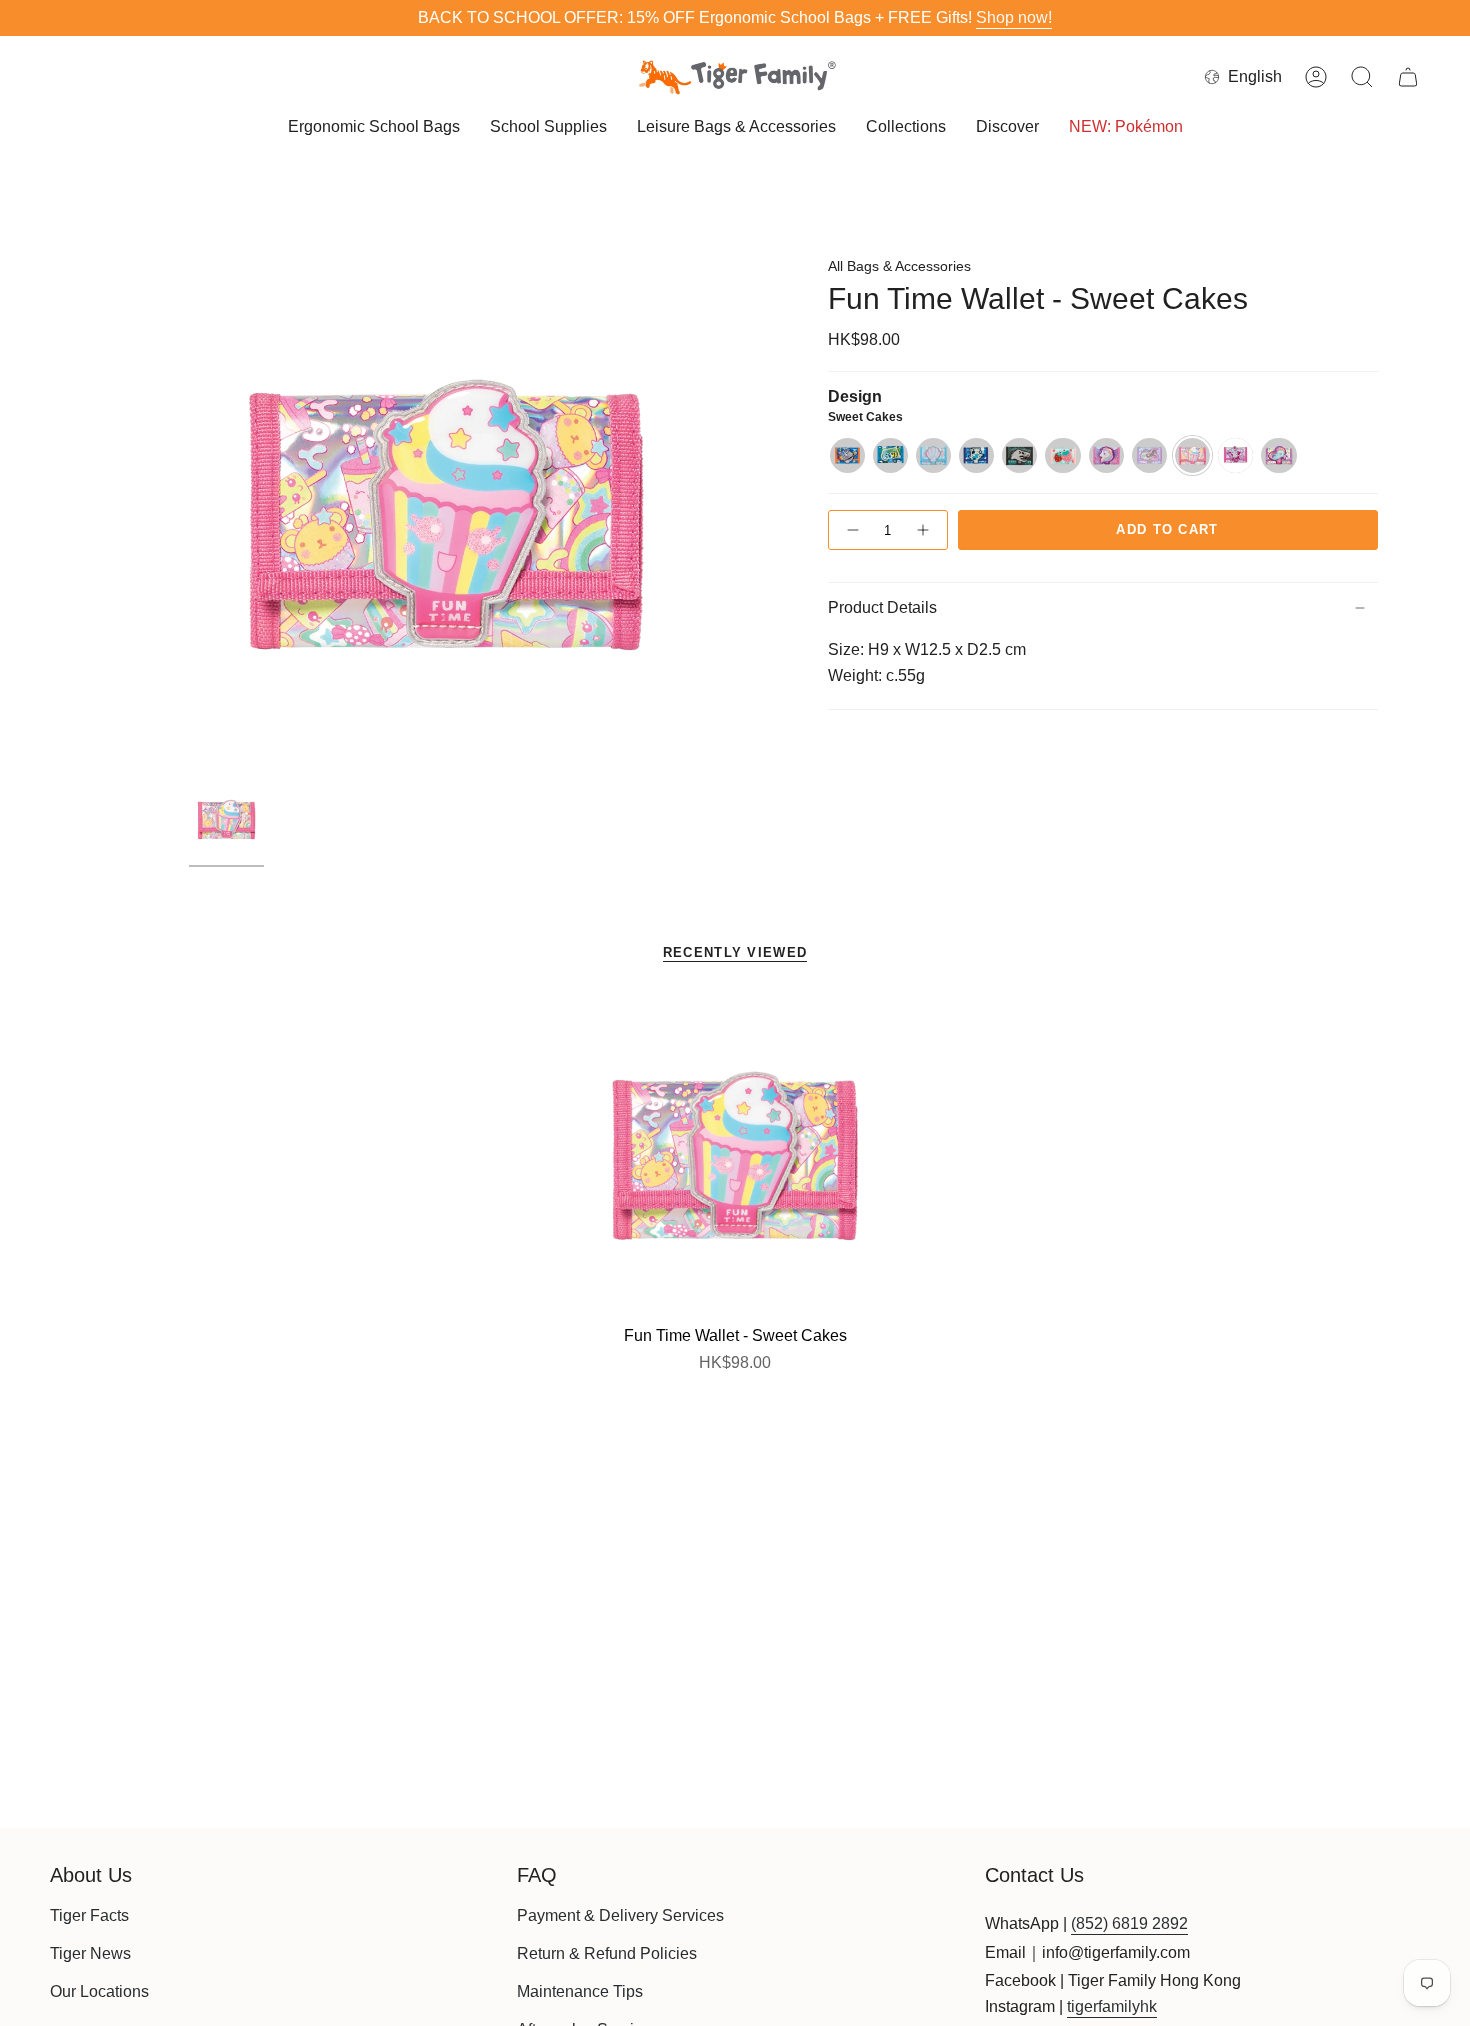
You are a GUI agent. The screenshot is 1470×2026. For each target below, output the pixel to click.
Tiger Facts (89, 1915)
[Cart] (1408, 77)
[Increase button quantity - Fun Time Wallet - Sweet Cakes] (924, 530)
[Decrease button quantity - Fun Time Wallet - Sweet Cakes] (852, 530)
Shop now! (1014, 17)
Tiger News (90, 1953)
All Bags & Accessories (899, 266)
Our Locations (99, 1991)
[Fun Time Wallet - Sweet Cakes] (735, 1156)
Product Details (882, 607)
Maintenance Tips (580, 1991)
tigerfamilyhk (1112, 2006)
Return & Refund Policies (607, 1953)
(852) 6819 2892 (1129, 1923)
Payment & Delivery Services (620, 1915)
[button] (374, 128)
